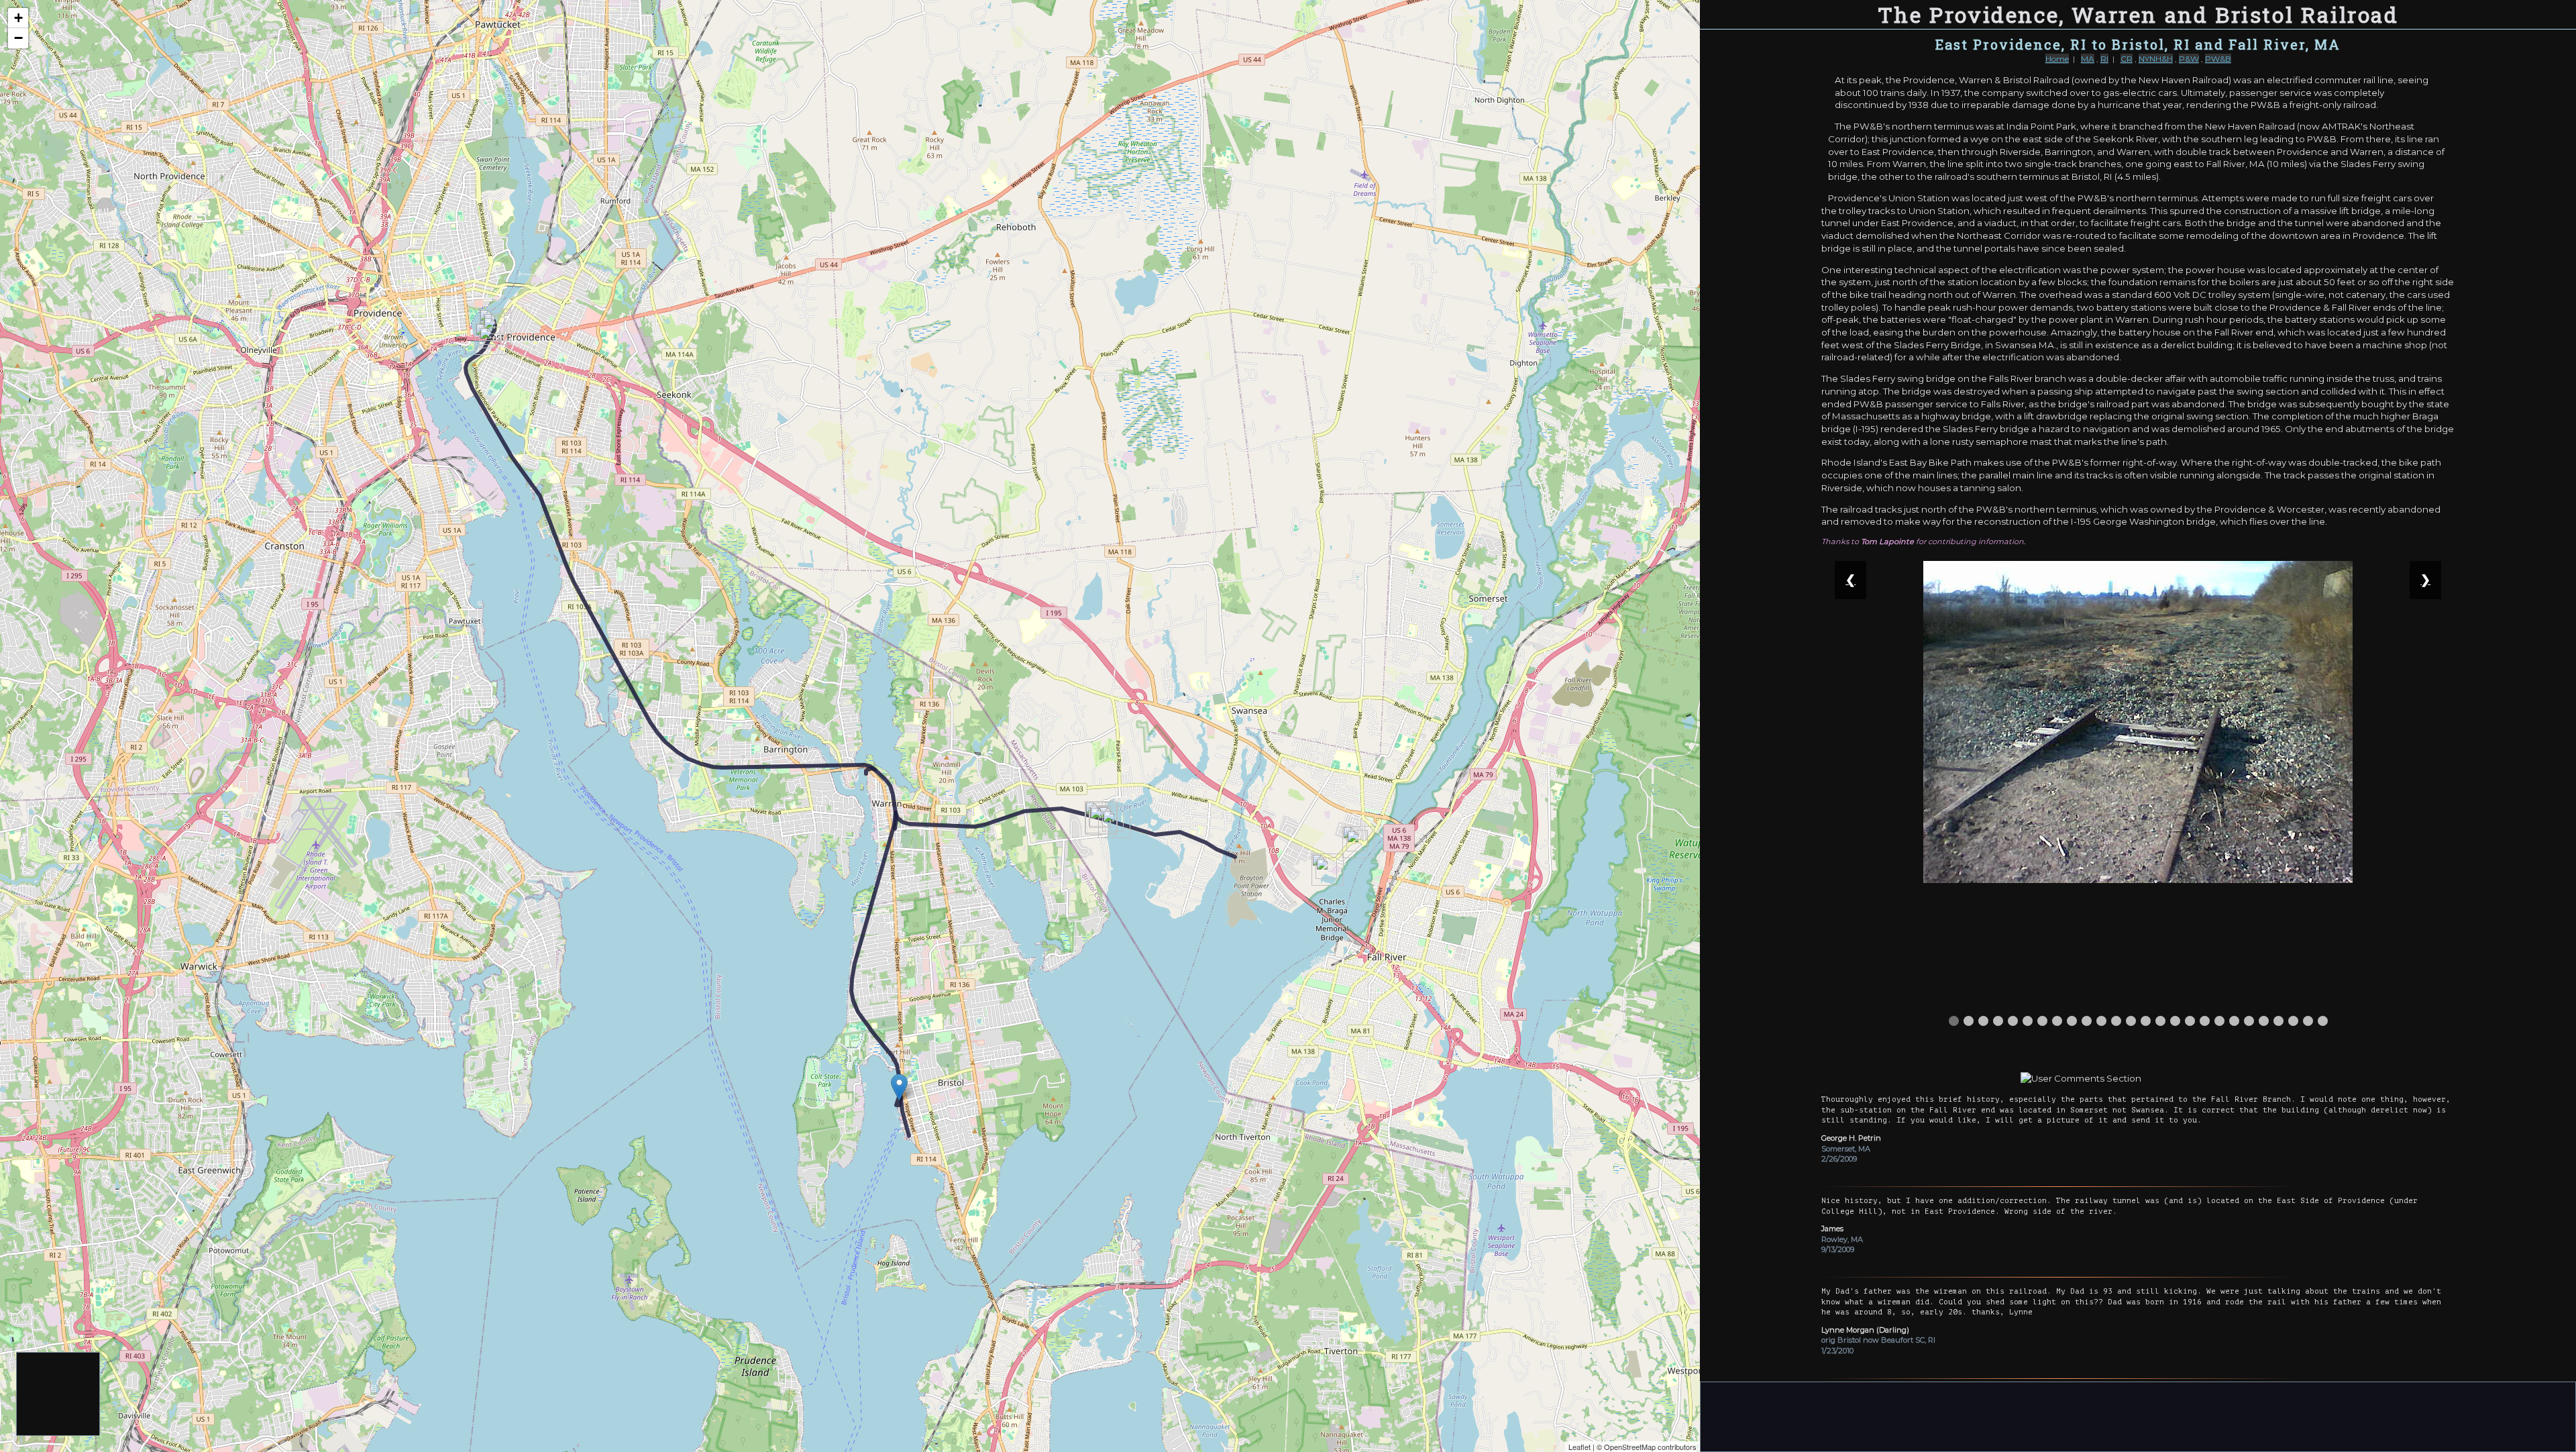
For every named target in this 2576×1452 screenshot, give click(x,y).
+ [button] (18, 18)
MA (2088, 59)
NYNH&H (2156, 59)
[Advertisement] (59, 1395)
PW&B (2218, 59)
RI (2104, 59)
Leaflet (1579, 1447)
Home (2057, 59)
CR (2127, 59)
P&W (2189, 59)
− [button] (18, 38)
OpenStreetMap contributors (1650, 1447)
